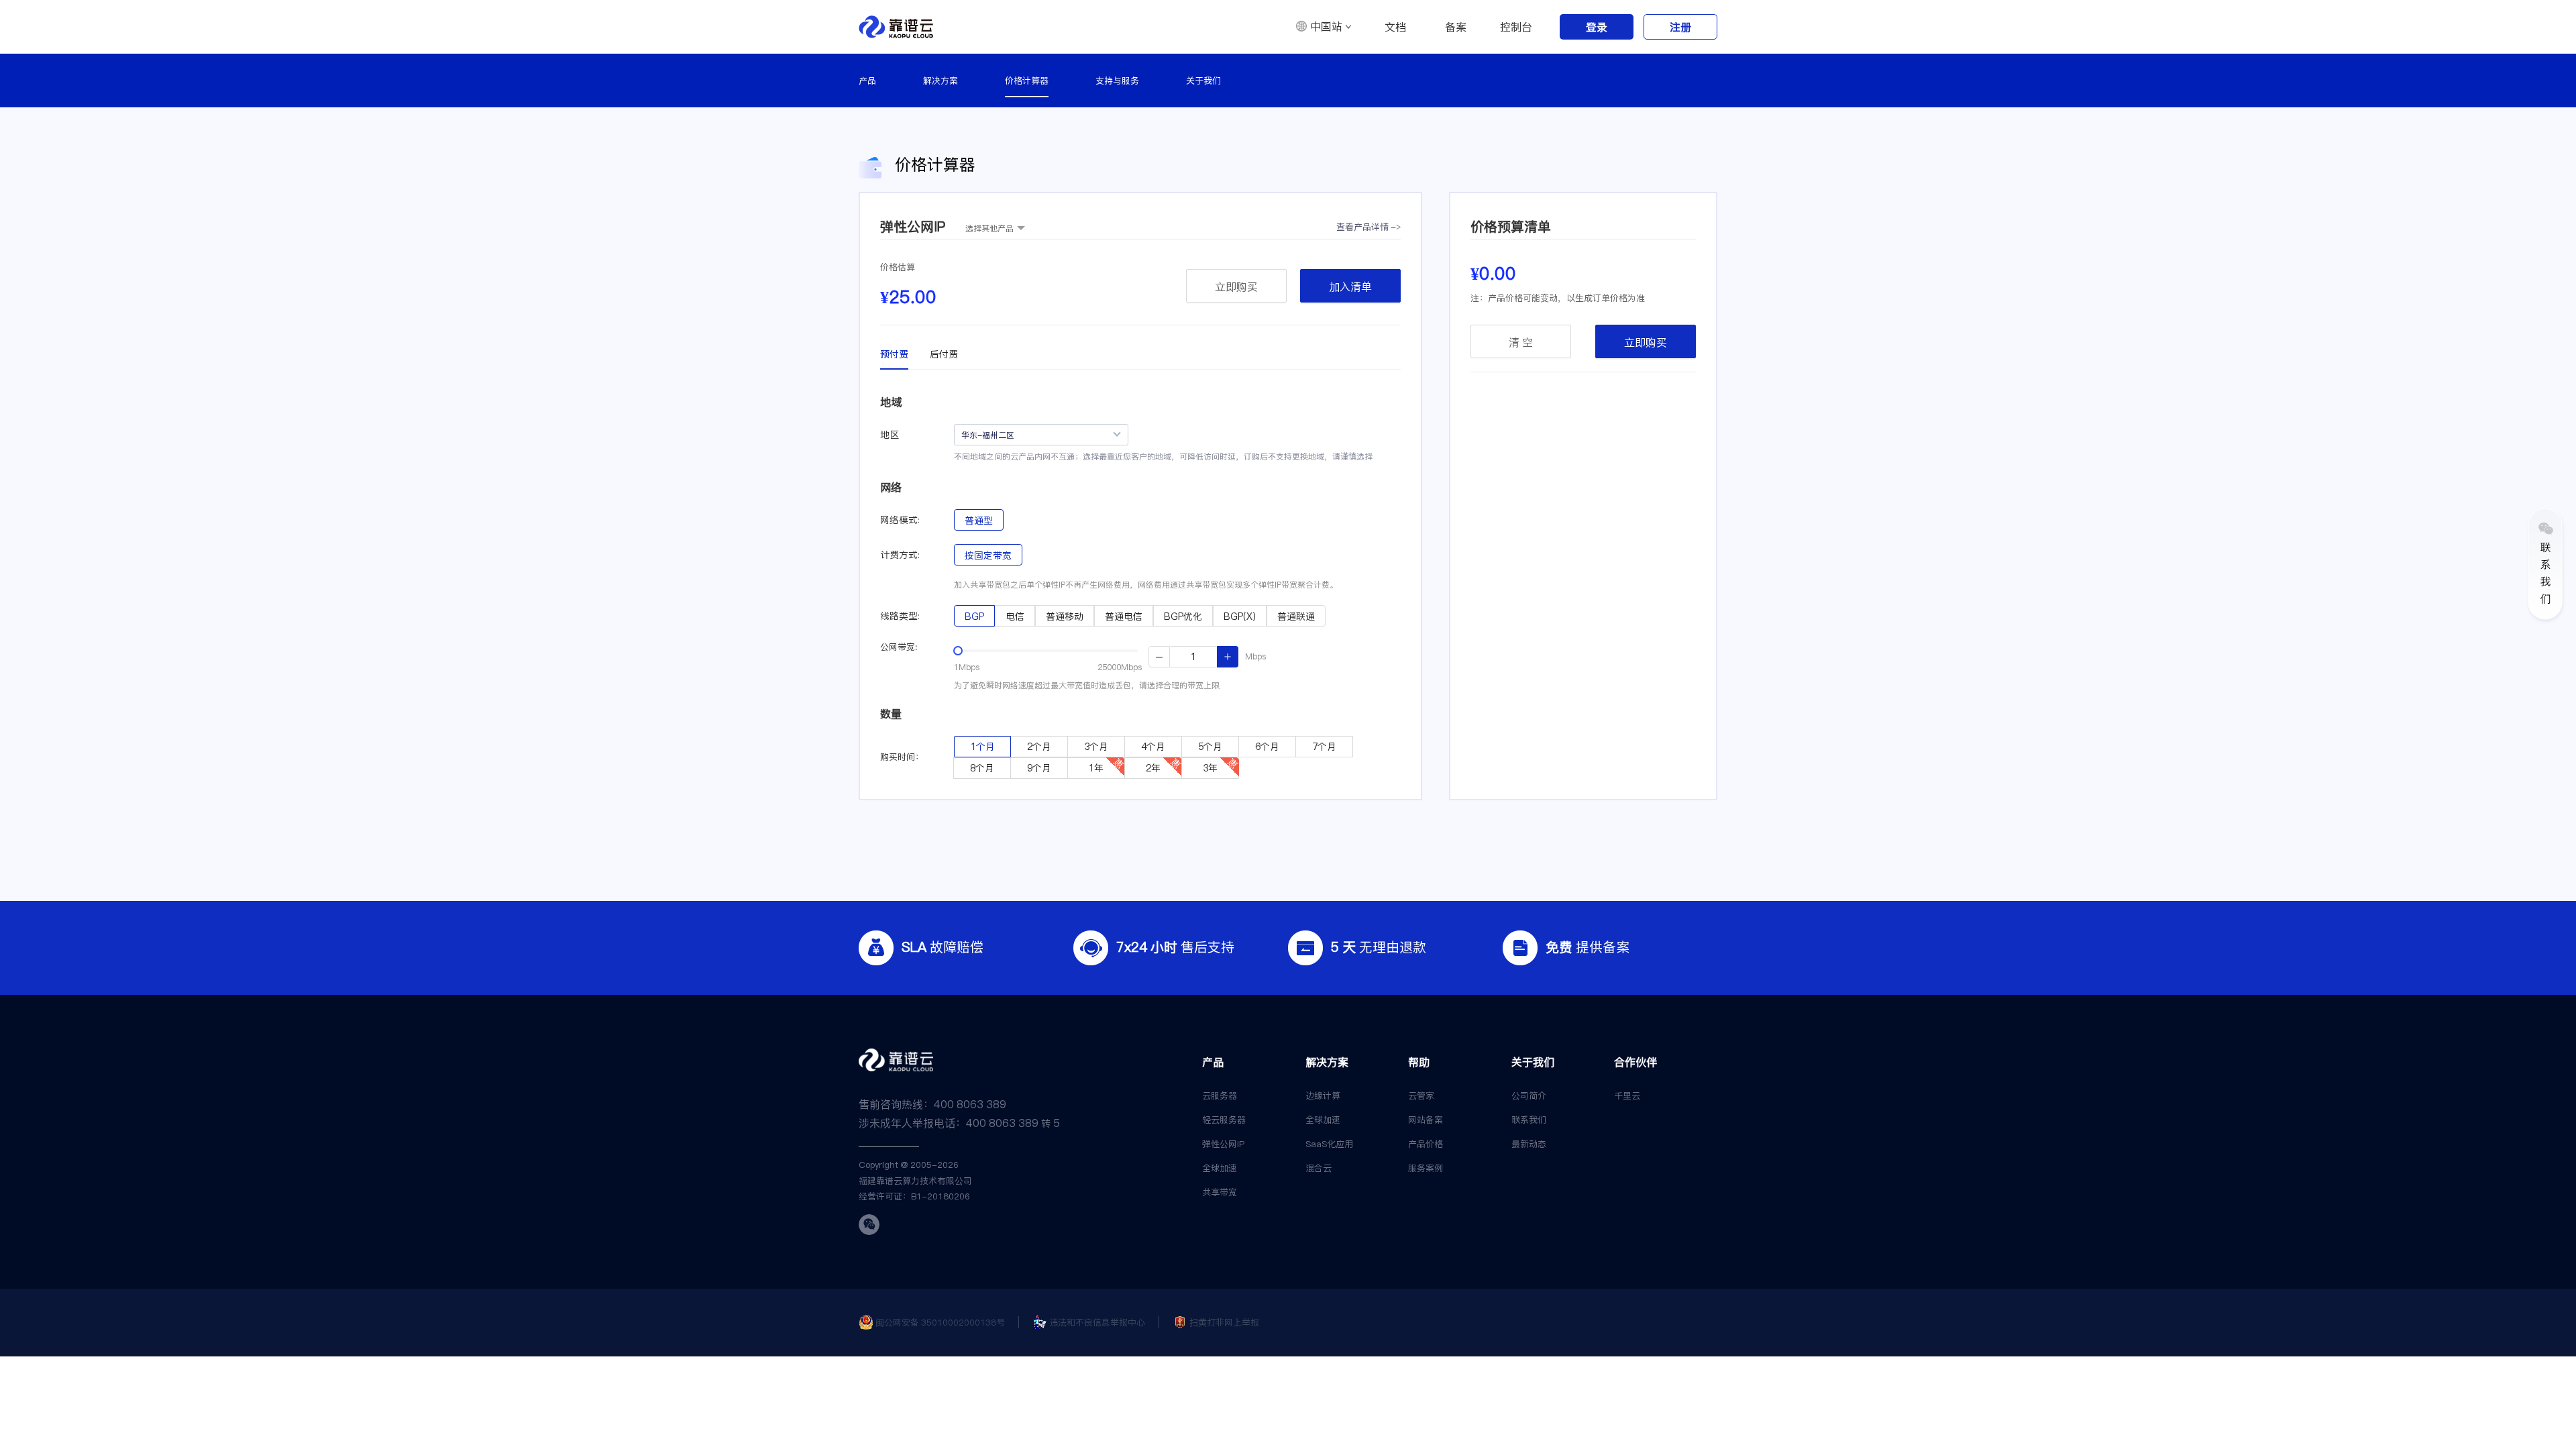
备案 (1456, 27)
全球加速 (1220, 1168)
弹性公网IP (1223, 1144)
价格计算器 (1027, 80)
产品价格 (1426, 1144)
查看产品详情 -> (1368, 227)
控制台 (1516, 27)
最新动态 (1529, 1144)
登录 (1597, 27)
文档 (1395, 27)
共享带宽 (1220, 1192)
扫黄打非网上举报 (1224, 1322)
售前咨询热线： (932, 1104)
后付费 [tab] (944, 354)
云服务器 (1220, 1095)
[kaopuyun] (896, 27)
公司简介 (1529, 1095)
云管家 (1421, 1095)
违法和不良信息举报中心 (1097, 1322)
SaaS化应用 (1329, 1144)
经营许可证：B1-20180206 (914, 1196)
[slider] (958, 651)
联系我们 (1529, 1120)
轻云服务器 (1224, 1120)
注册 (1680, 27)
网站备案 (1426, 1120)
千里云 (1627, 1095)
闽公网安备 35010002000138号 (940, 1322)
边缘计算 (1323, 1095)
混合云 (1319, 1168)
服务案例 (1426, 1168)
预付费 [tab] (894, 354)
